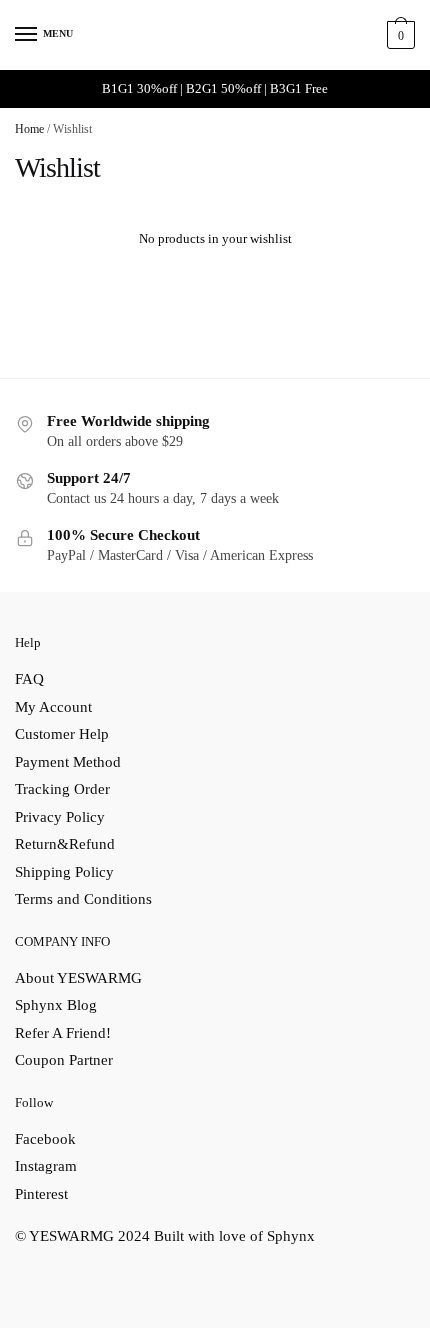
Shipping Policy (64, 872)
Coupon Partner (64, 1060)
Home (29, 129)
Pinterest (41, 1194)
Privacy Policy (60, 817)
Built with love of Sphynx (234, 1236)
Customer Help (62, 734)
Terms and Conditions (83, 899)
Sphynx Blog (56, 1005)
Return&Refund (65, 844)
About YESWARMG (78, 978)
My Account (53, 707)
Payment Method (68, 762)
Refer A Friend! (63, 1033)
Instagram (46, 1166)
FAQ (29, 679)
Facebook (45, 1139)
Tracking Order (62, 789)
